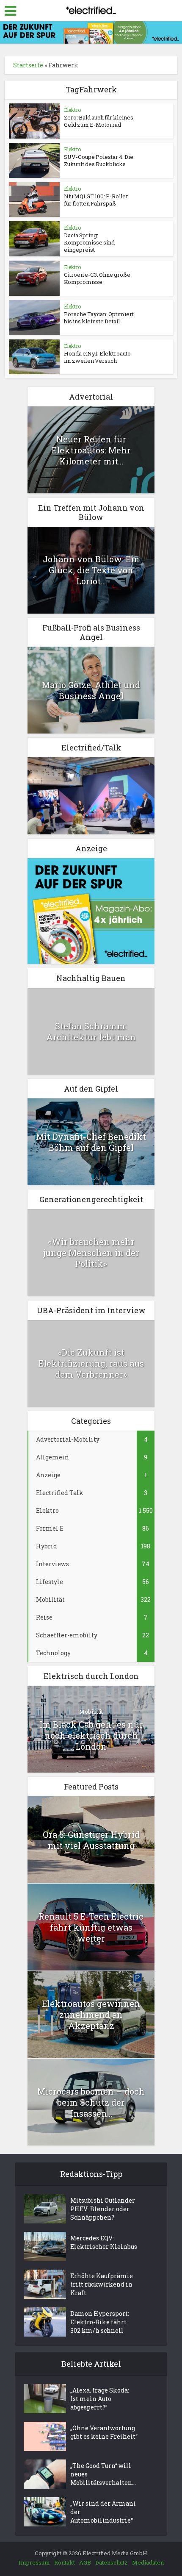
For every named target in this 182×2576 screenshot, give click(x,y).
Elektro (72, 110)
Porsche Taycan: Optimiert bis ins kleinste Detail (99, 318)
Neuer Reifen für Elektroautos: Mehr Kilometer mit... (91, 450)
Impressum (34, 2562)
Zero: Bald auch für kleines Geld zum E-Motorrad (99, 121)
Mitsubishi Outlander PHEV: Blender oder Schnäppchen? (103, 2209)
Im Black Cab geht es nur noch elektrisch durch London (91, 1735)
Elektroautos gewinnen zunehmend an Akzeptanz (91, 2015)
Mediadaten (148, 2562)
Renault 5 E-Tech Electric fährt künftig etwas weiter (91, 1927)
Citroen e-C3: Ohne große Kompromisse (97, 278)
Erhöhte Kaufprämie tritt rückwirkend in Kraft (102, 2284)
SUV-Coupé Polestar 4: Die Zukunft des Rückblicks (99, 160)
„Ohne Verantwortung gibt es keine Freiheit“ (104, 2432)
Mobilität (91, 1712)
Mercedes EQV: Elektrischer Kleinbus (104, 2242)
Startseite (28, 65)
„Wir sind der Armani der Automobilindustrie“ (103, 2512)
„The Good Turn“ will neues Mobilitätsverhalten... (103, 2474)
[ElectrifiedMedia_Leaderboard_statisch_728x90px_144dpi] (91, 32)
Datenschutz (112, 2562)
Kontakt (65, 2562)
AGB (85, 2562)
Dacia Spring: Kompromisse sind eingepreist (89, 242)
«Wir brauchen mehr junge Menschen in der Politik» (91, 1253)
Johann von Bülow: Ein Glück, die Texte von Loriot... (91, 570)
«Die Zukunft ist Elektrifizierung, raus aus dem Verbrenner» (91, 1363)
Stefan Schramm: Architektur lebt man (91, 1031)
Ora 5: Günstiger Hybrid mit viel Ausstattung (91, 1840)
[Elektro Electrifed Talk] (91, 795)
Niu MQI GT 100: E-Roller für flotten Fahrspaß (96, 200)
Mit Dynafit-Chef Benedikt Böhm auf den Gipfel (91, 1142)
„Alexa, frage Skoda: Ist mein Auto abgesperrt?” (100, 2399)
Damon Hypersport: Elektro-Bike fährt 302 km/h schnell (100, 2322)
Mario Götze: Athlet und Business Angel (91, 690)
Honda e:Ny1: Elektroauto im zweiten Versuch (97, 357)
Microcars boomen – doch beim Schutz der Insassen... (91, 2102)
